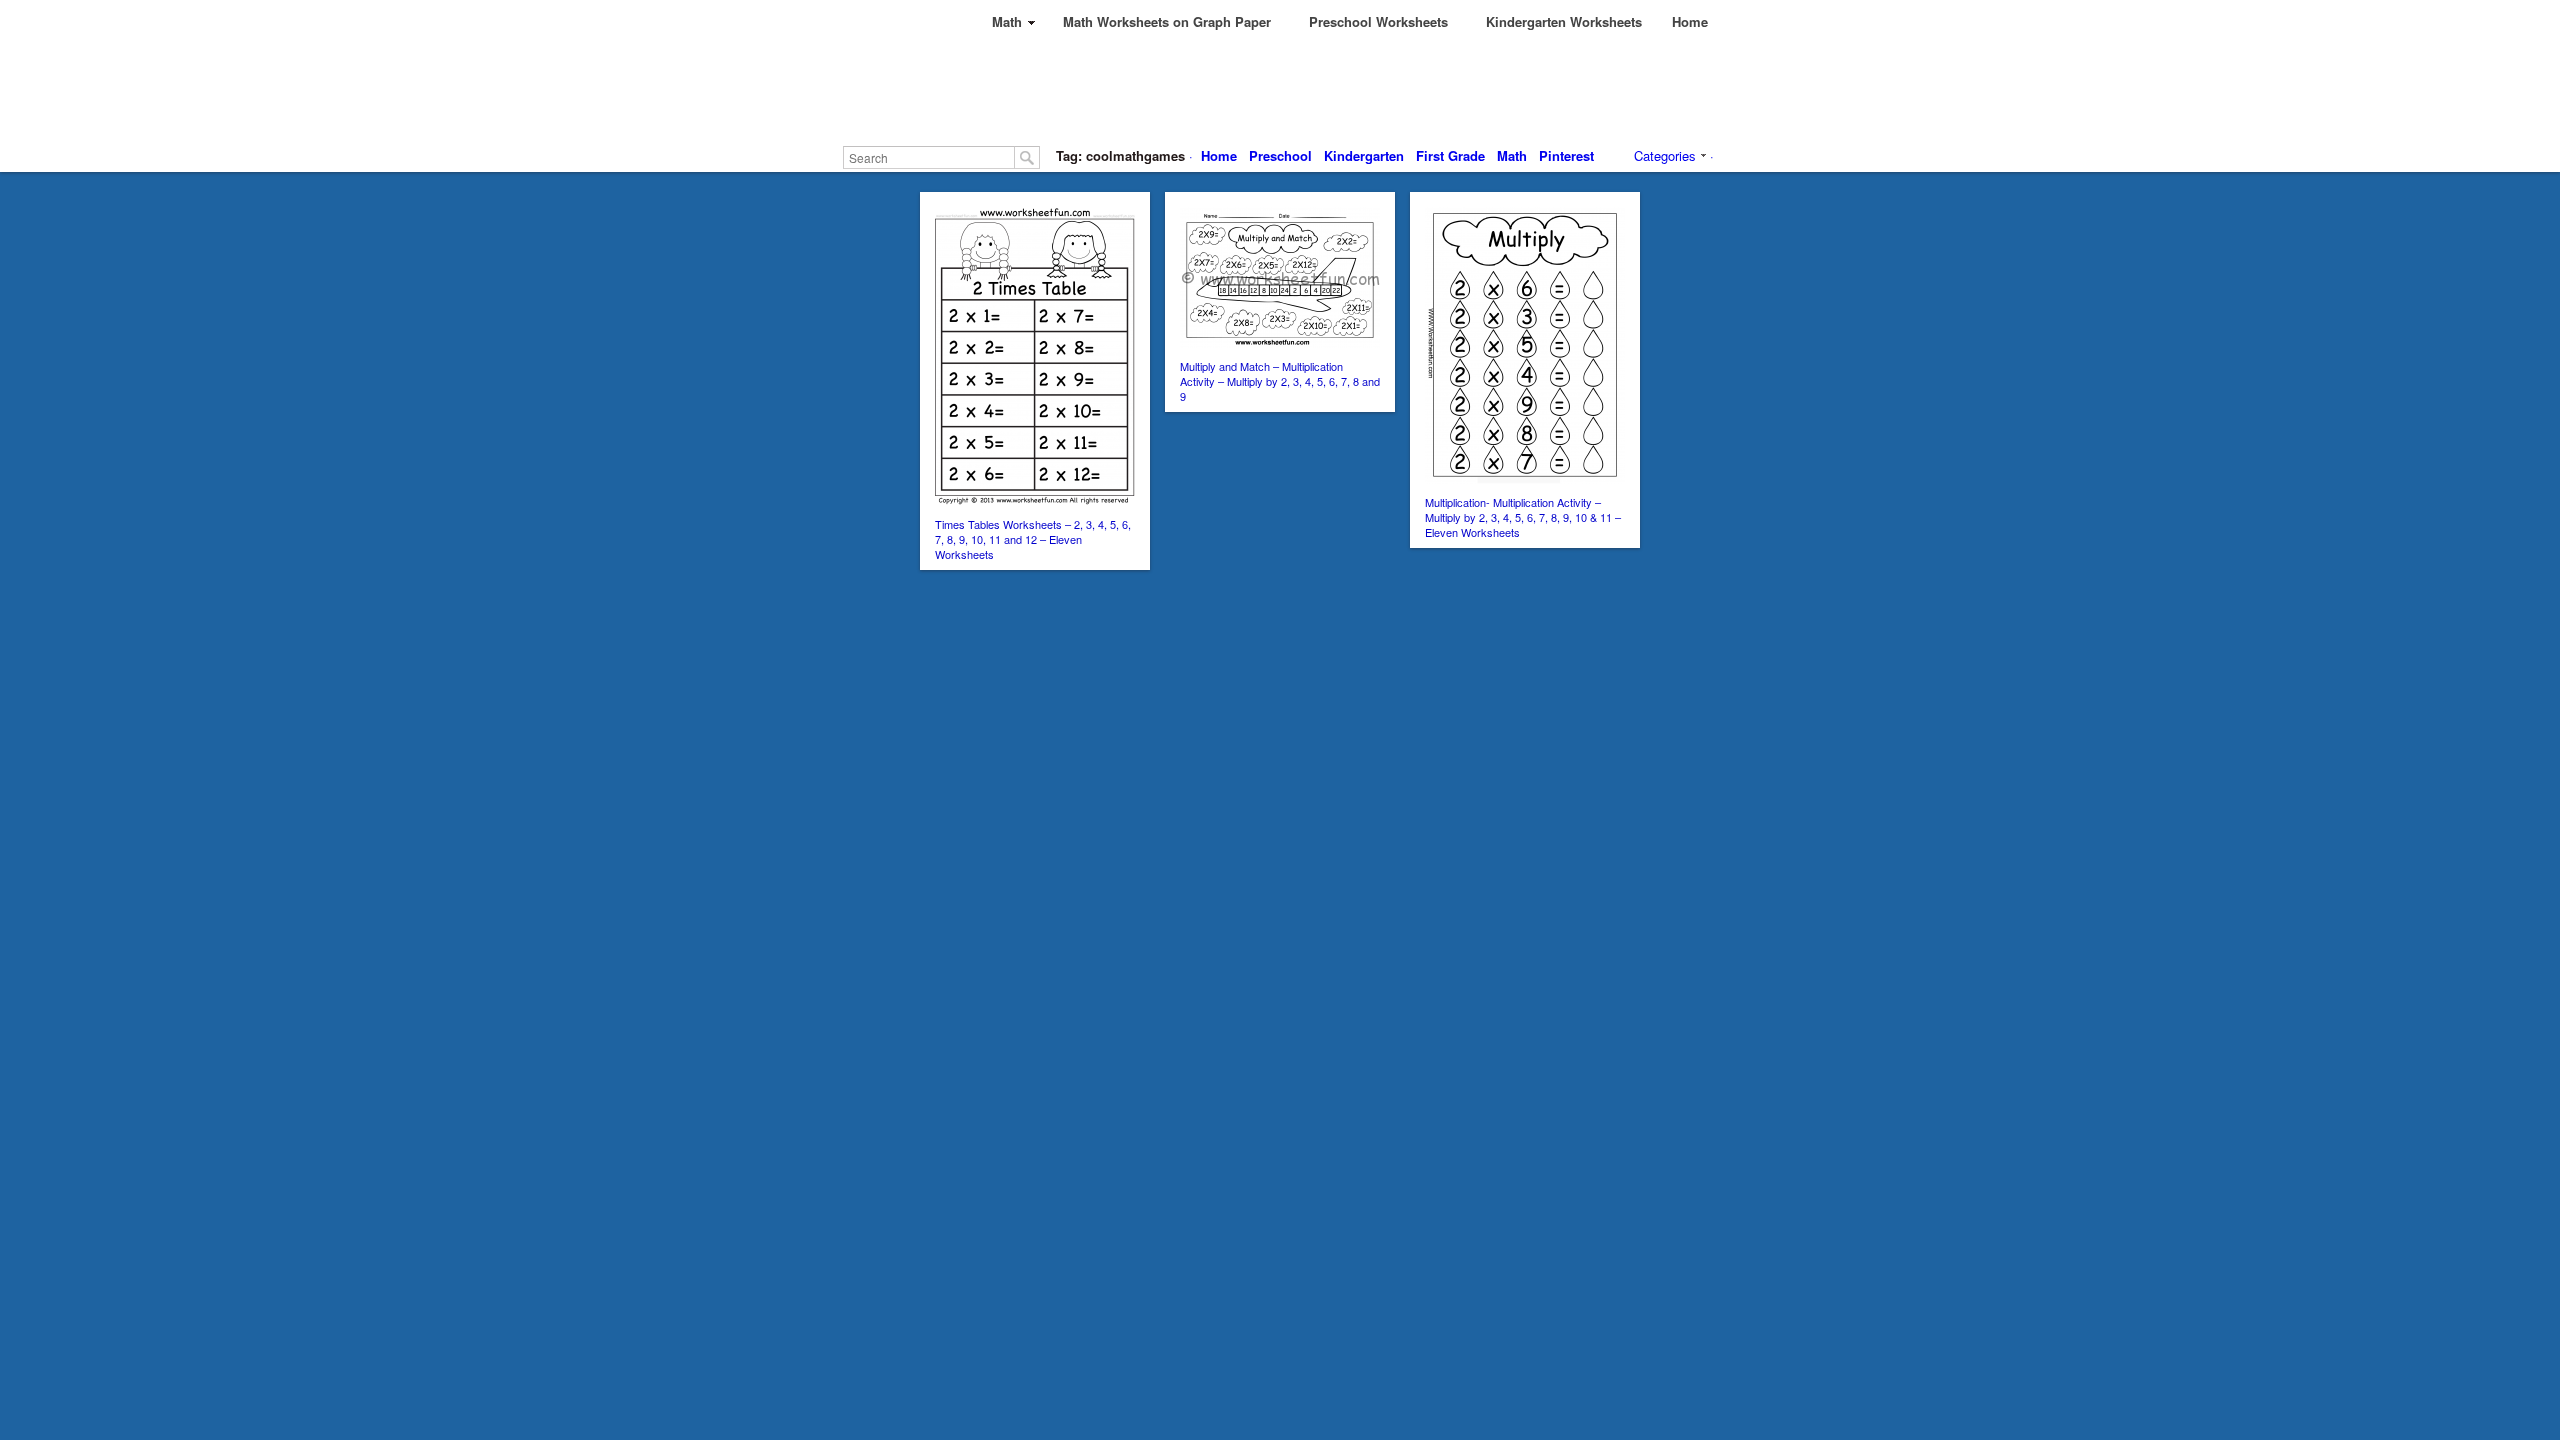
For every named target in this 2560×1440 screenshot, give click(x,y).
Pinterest (1566, 155)
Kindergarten (1364, 155)
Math (1512, 155)
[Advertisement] (1322, 90)
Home (1219, 155)
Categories (1665, 155)
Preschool (1280, 155)
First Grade (1450, 155)
